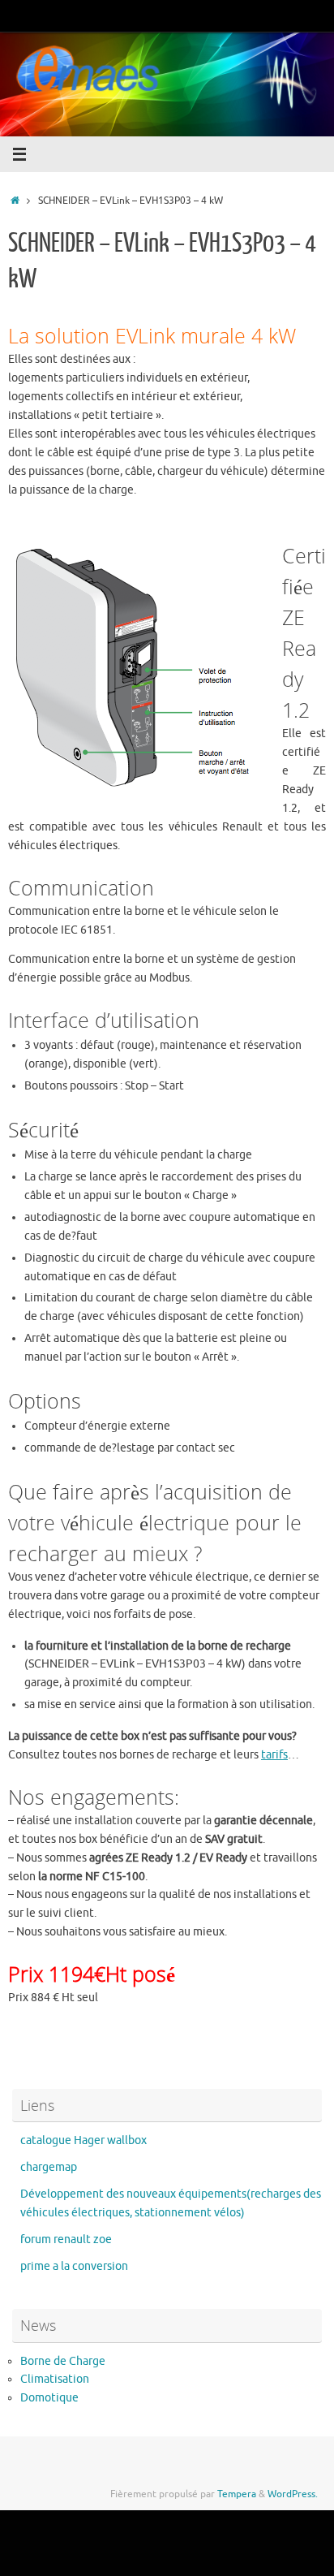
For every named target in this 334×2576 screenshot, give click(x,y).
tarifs (274, 1755)
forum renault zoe (66, 2239)
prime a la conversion (74, 2266)
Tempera (237, 2494)
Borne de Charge (63, 2361)
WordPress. (293, 2494)
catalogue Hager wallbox (83, 2140)
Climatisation (55, 2379)
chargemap (49, 2167)
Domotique (49, 2398)
